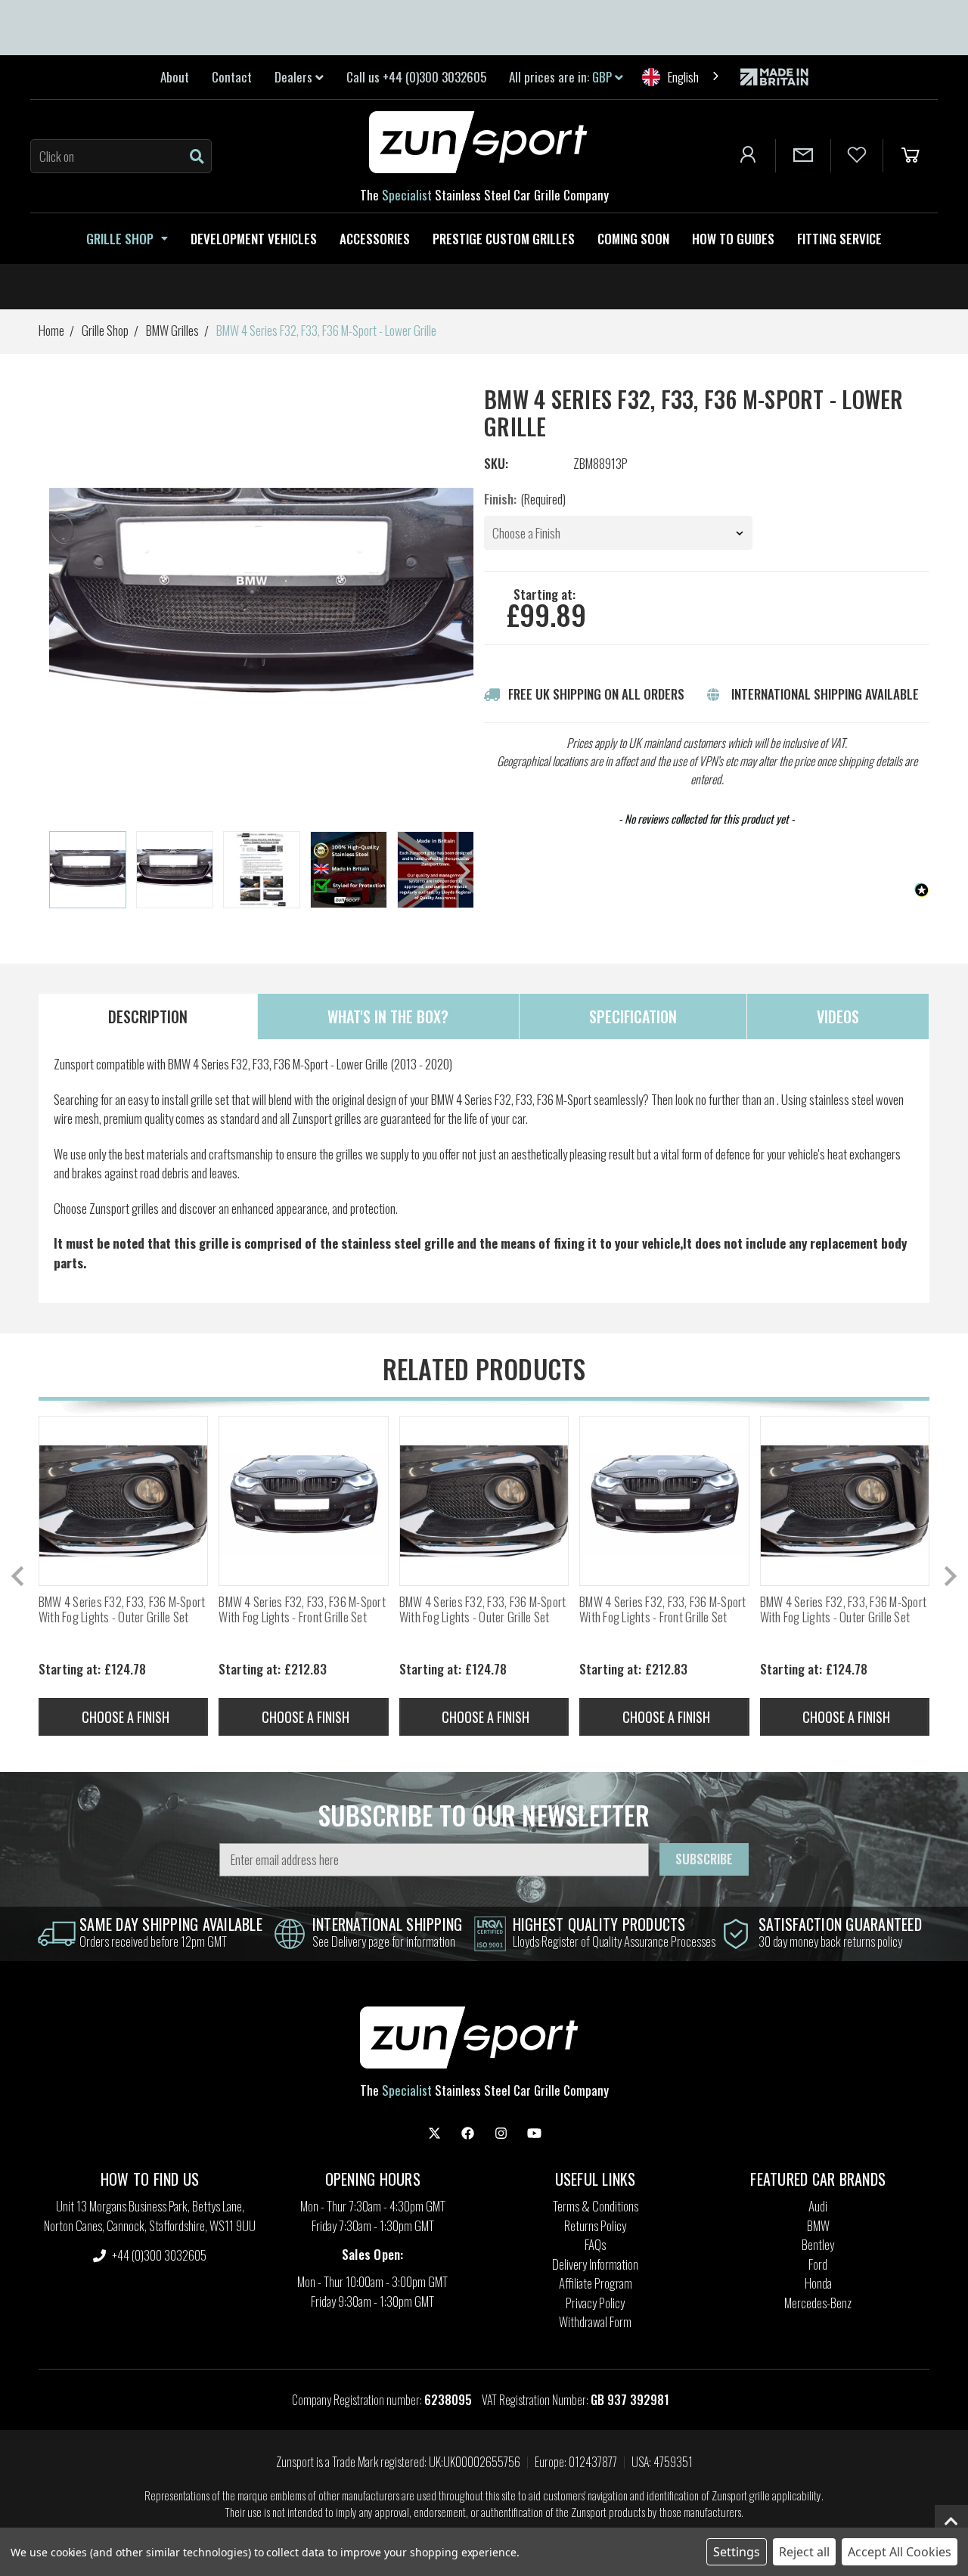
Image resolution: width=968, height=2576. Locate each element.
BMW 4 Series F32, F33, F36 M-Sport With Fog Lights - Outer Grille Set (122, 1610)
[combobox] (682, 77)
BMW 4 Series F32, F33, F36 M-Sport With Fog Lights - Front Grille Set (302, 1610)
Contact (232, 77)
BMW (818, 2225)
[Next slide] (463, 871)
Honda (818, 2283)
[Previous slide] (19, 1576)
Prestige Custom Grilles (504, 239)
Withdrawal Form (595, 2322)
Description (148, 1016)
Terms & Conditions (596, 2206)
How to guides (733, 239)
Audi (818, 2206)
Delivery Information (595, 2264)
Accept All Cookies (900, 2552)
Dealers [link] (295, 77)
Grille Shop (120, 239)
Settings (737, 2552)
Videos (838, 1016)
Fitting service (839, 239)
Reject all (804, 2552)
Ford (818, 2264)
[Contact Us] (803, 156)
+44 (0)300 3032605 (158, 2255)
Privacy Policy (595, 2303)
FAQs (595, 2244)
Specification (633, 1016)
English (683, 77)
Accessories (375, 239)
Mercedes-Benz (818, 2303)
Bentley (818, 2244)
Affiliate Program (596, 2283)
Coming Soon (633, 239)
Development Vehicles (254, 239)
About (175, 77)
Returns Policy (595, 2225)
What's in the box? (388, 1016)
